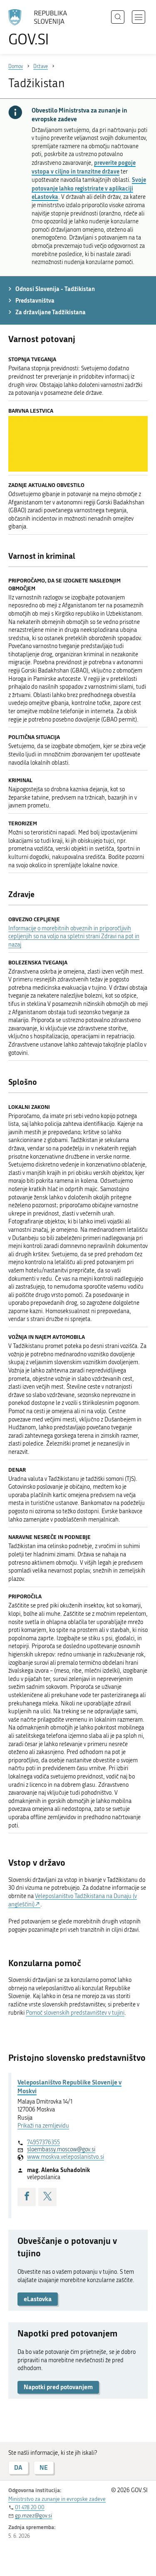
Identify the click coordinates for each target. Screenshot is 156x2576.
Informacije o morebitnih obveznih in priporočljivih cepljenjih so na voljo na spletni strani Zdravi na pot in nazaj (74, 937)
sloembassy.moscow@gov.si (61, 2149)
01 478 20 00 (30, 2507)
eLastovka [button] (38, 2299)
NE (44, 2467)
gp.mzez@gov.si (33, 2516)
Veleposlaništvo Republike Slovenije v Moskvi (69, 2086)
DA (18, 2467)
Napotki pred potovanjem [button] (58, 2387)
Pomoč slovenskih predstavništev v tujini (75, 2013)
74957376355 (43, 2142)
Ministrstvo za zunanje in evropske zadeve (57, 2499)
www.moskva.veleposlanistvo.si (66, 2157)
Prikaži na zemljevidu (43, 2126)
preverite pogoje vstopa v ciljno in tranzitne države (84, 167)
